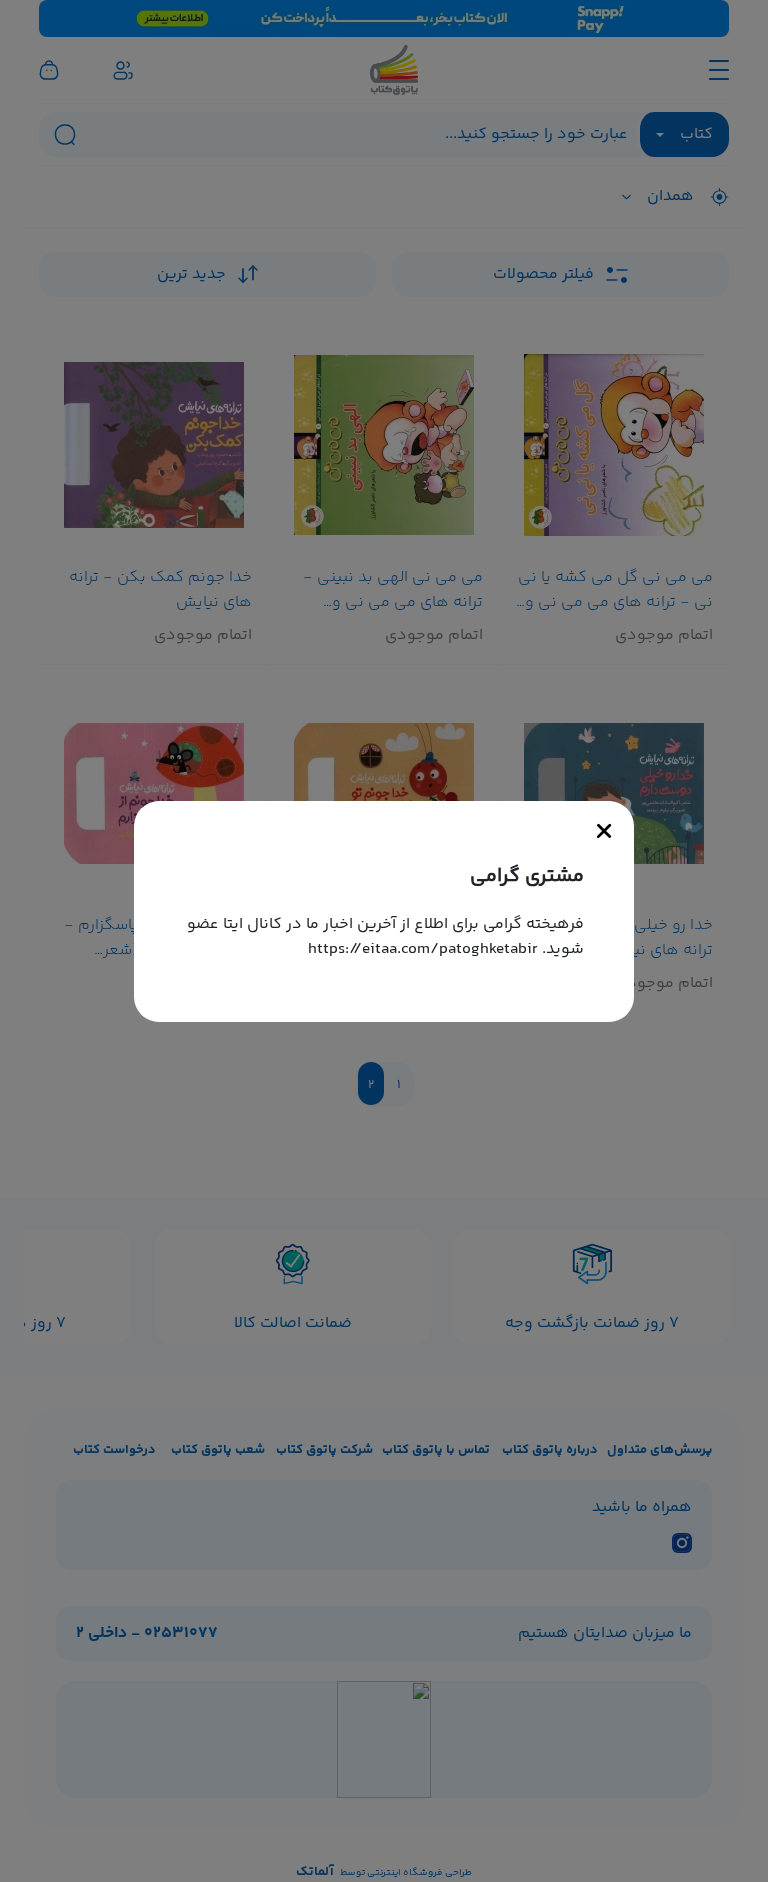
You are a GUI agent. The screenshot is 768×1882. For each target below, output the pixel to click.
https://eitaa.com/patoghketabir (423, 949)
